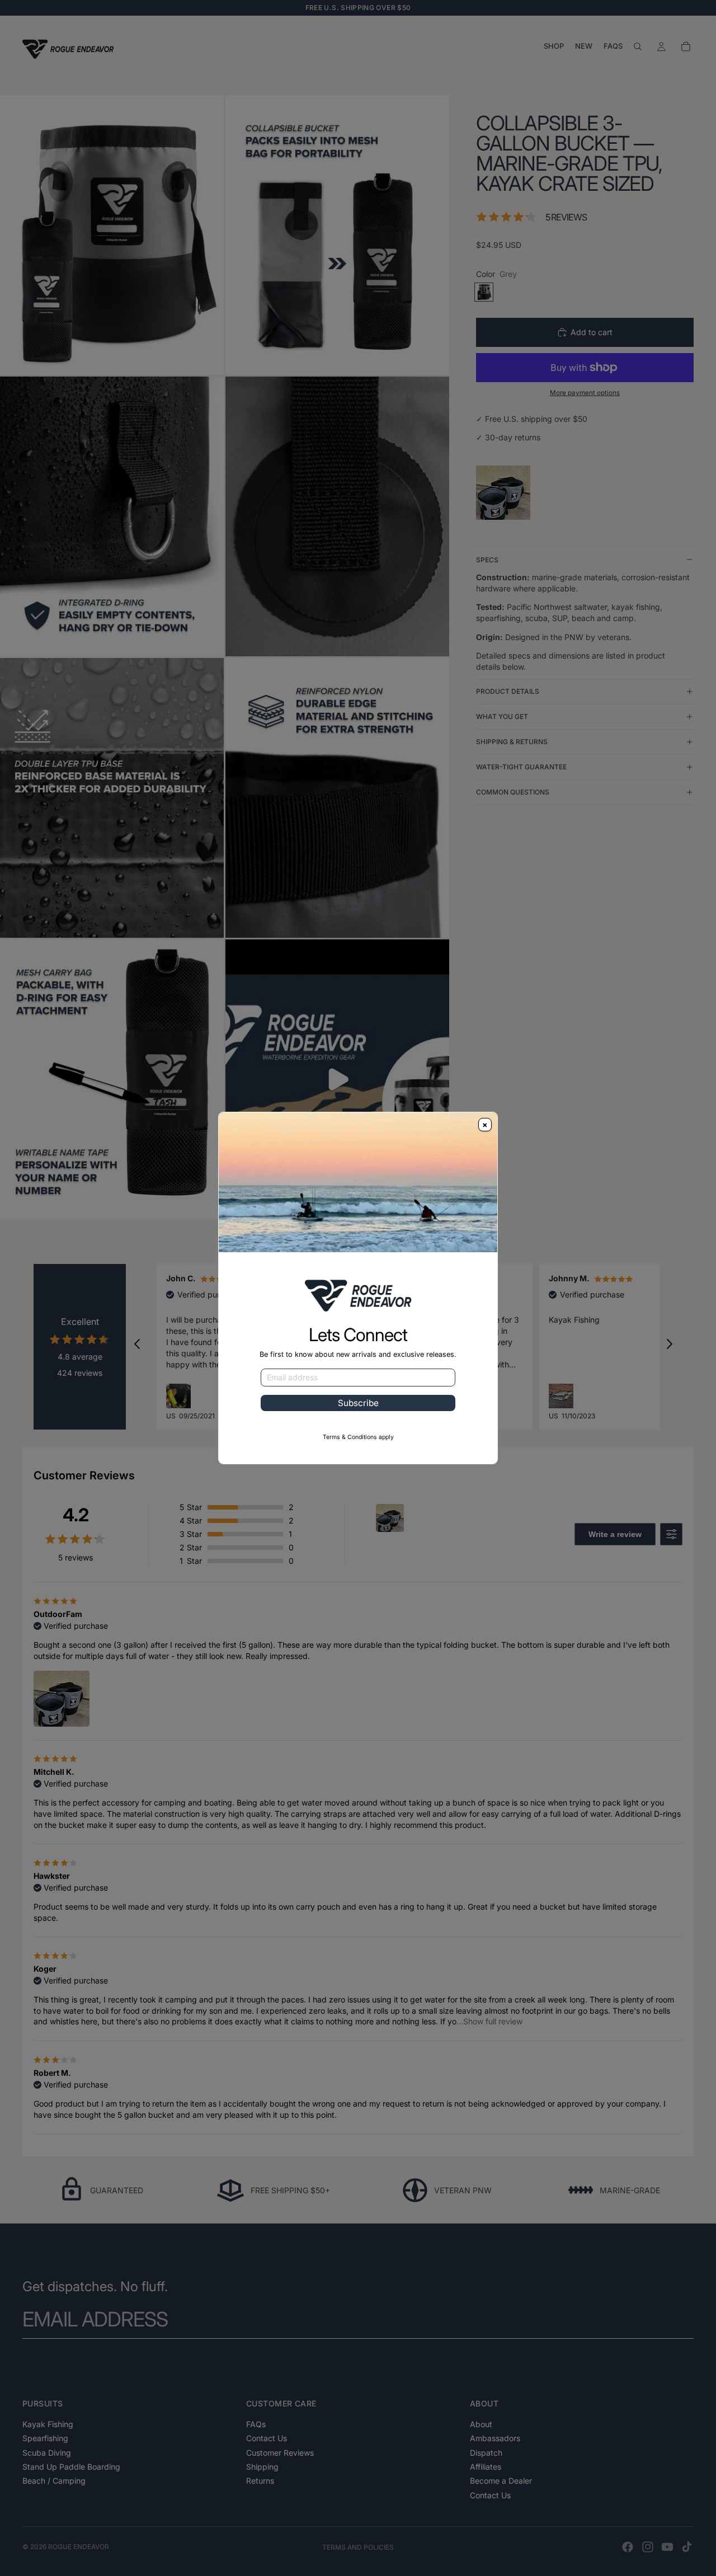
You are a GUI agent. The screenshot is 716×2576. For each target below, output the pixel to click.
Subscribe (358, 1403)
